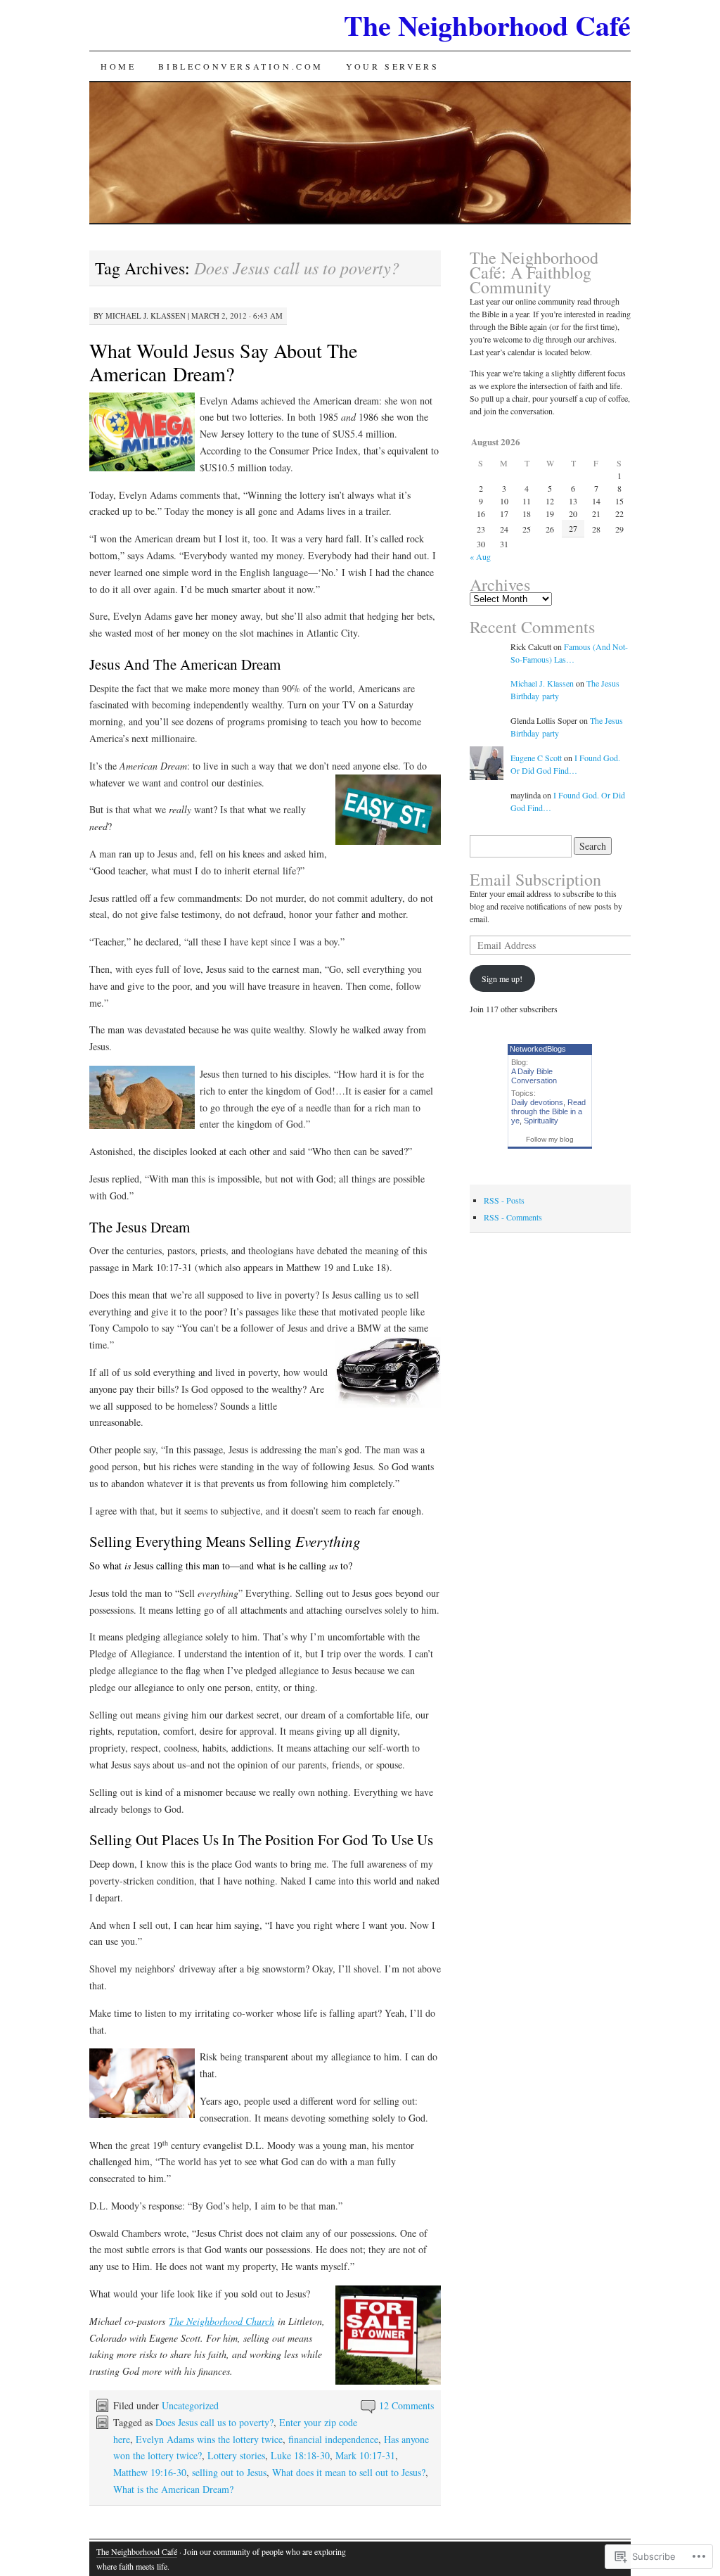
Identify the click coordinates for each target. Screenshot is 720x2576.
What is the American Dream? (173, 2489)
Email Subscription (535, 879)
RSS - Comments (513, 1217)
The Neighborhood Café (487, 25)
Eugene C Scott (536, 758)
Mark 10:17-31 (365, 2455)
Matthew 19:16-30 (150, 2472)
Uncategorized (190, 2405)
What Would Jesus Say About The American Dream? (223, 362)
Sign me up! (502, 978)
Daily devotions (537, 1102)
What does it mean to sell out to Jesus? (349, 2472)
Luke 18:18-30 (300, 2455)
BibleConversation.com (241, 66)
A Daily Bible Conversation (534, 1076)
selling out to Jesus (229, 2472)
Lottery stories (236, 2455)
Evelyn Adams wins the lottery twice (209, 2439)
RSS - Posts (504, 1200)
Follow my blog (550, 1139)
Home (118, 66)
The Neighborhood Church (221, 2321)
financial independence (333, 2439)
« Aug (480, 556)
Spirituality (541, 1121)
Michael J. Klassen (146, 315)
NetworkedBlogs (538, 1049)
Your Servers (392, 66)
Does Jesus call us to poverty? (214, 2422)
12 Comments (406, 2405)
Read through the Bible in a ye (548, 1111)
